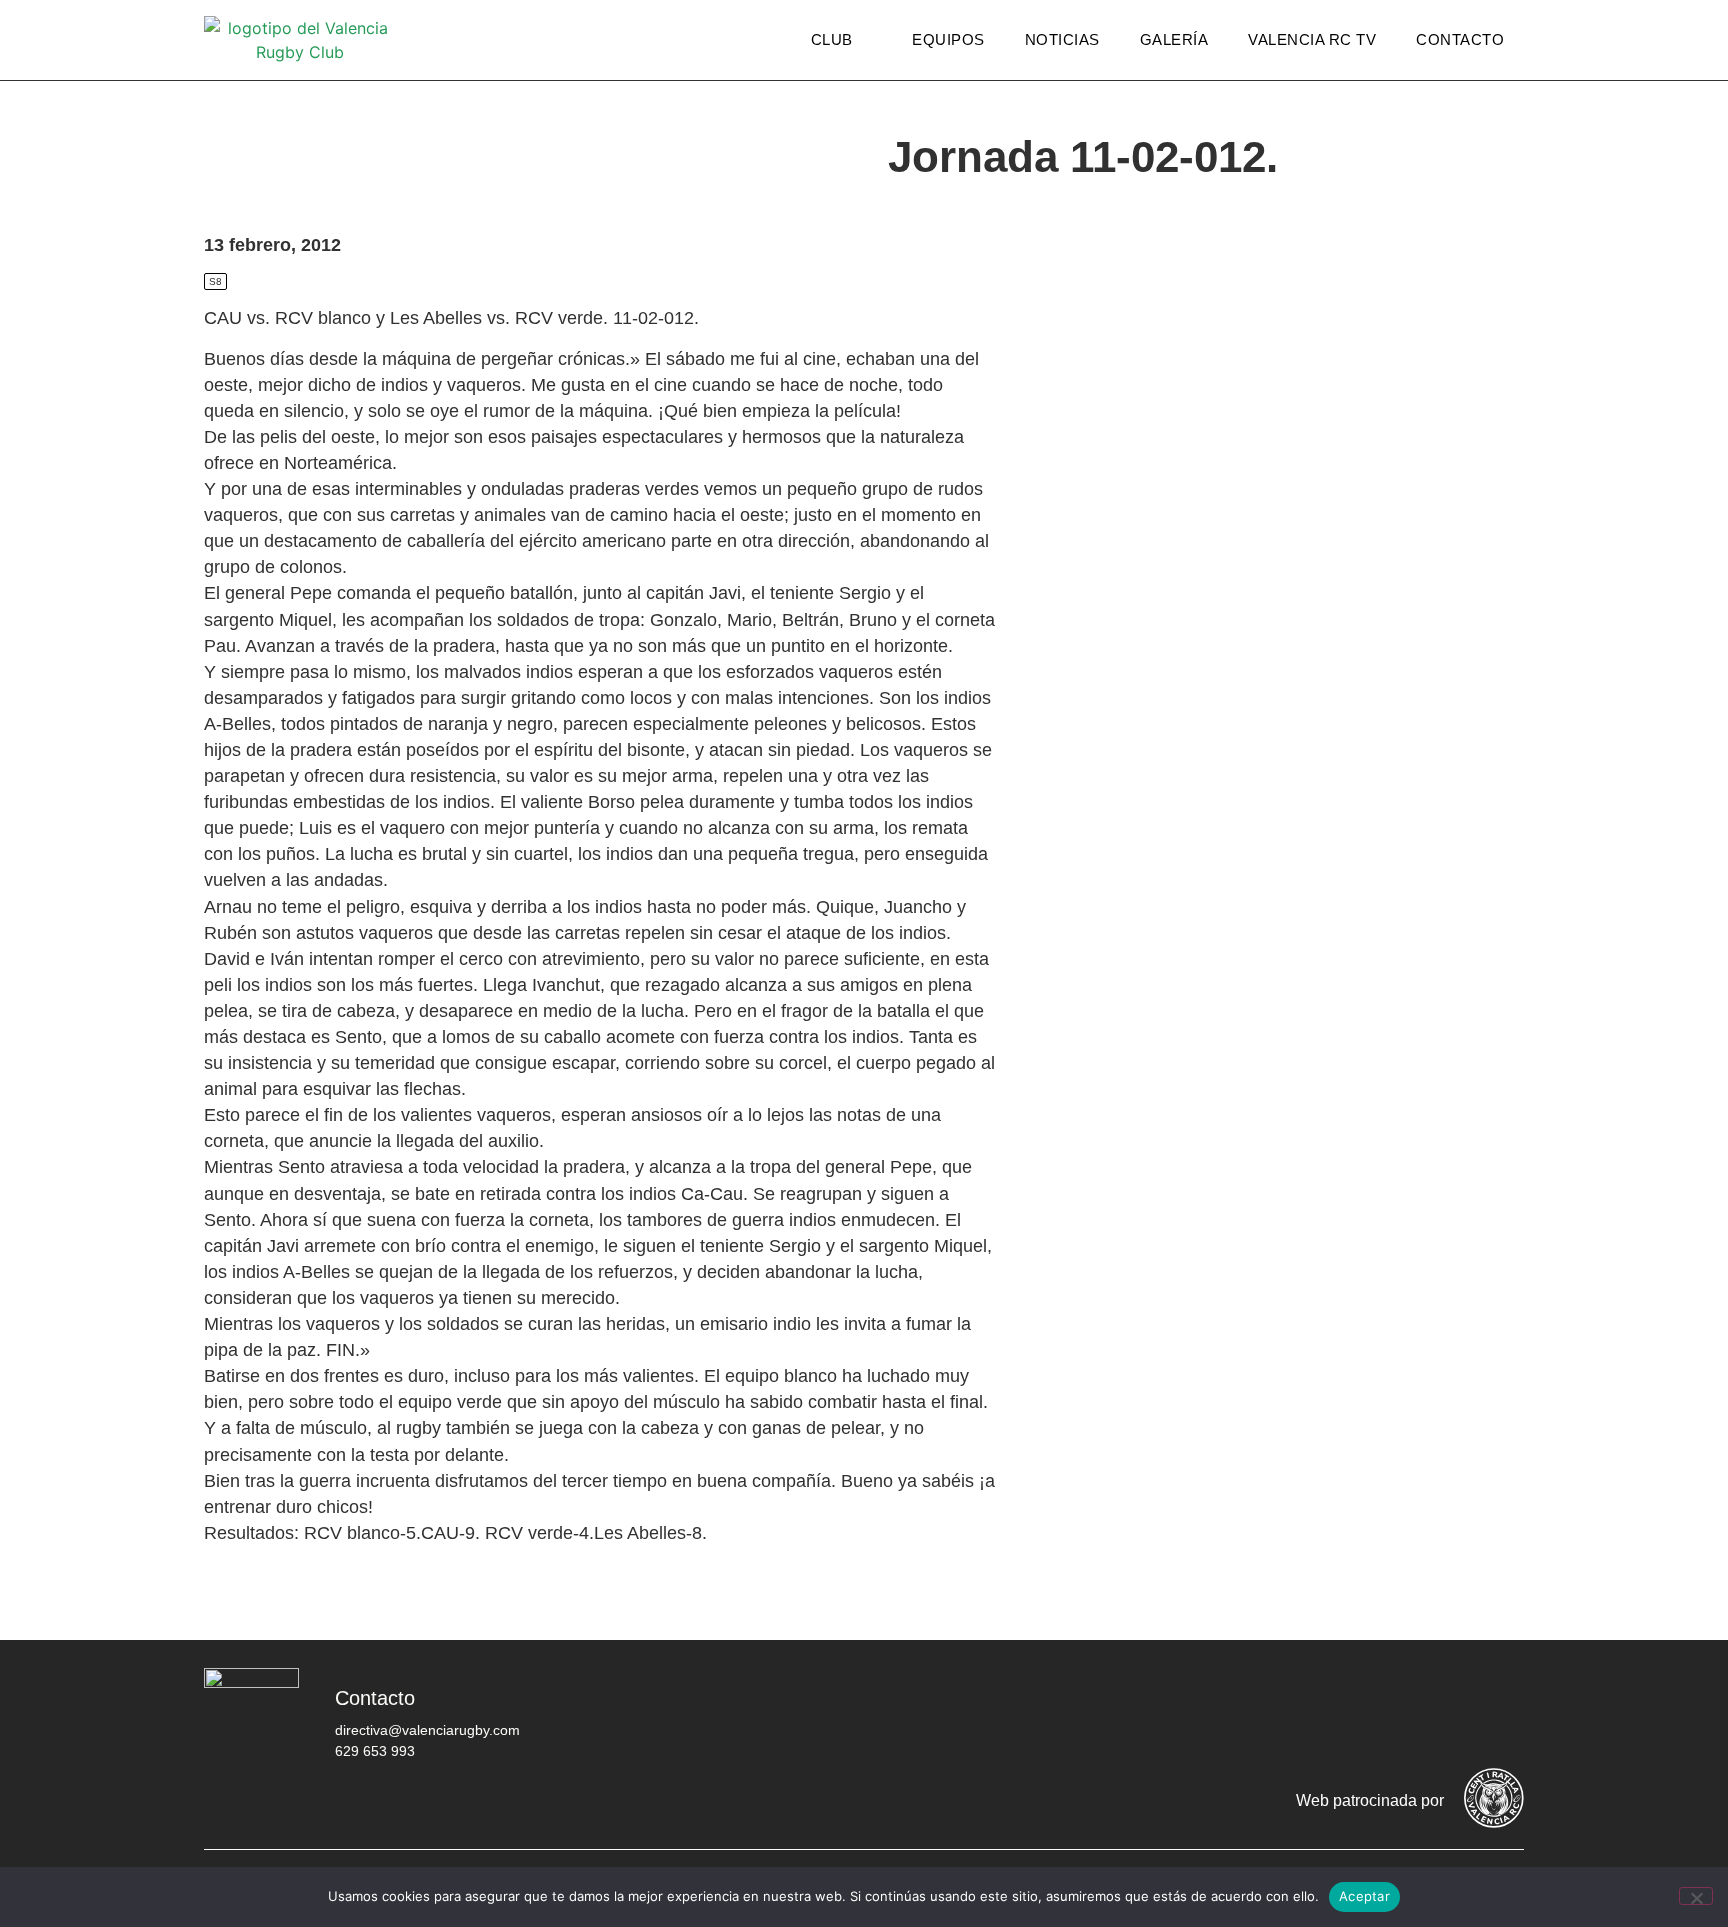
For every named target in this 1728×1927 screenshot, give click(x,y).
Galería (1174, 39)
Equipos (948, 39)
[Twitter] (1319, 1713)
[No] (1696, 1896)
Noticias (1062, 39)
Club (832, 39)
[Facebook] (1259, 1713)
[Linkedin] (1499, 1713)
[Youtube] (1439, 1713)
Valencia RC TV (1312, 39)
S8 (215, 281)
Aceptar (1364, 1896)
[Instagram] (1379, 1713)
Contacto (1460, 39)
